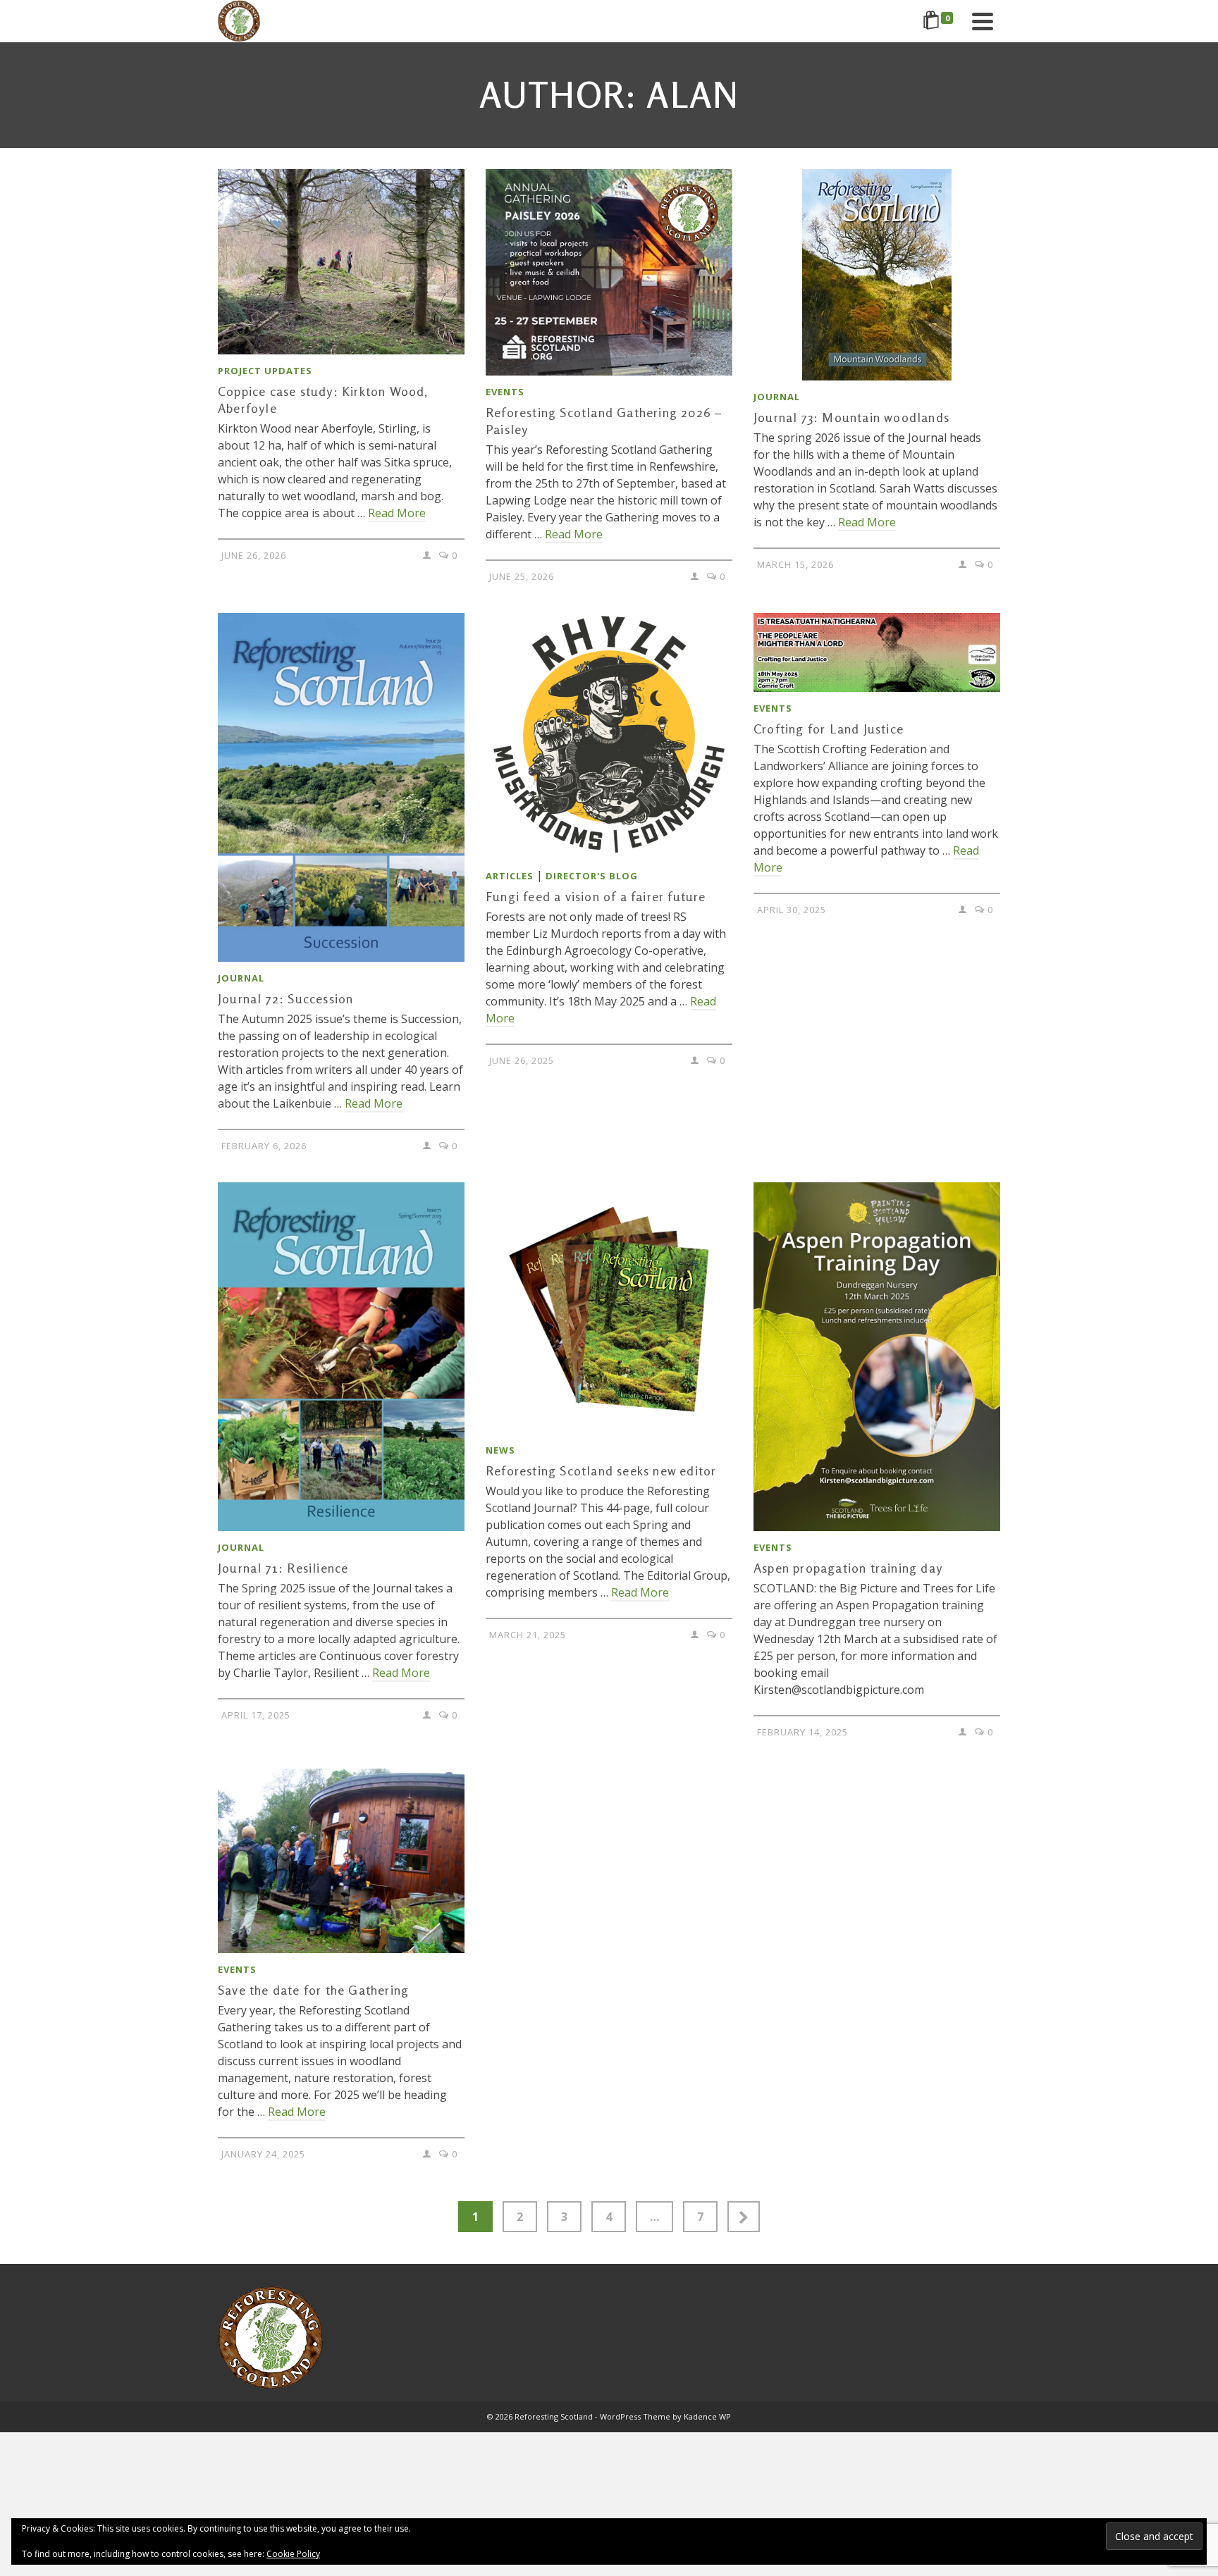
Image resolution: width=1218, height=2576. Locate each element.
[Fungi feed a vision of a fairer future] (609, 736)
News (500, 1450)
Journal (777, 397)
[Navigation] (983, 21)
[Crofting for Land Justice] (877, 652)
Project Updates (265, 371)
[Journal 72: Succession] (341, 787)
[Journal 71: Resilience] (341, 1357)
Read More (397, 513)
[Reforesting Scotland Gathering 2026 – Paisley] (609, 272)
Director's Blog (592, 876)
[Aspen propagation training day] (877, 1357)
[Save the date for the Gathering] (341, 1861)
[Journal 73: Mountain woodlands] (877, 275)
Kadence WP (707, 2416)
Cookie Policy (293, 2554)
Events (505, 392)
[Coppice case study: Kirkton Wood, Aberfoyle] (341, 262)
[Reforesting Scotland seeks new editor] (609, 1308)
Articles (510, 876)
